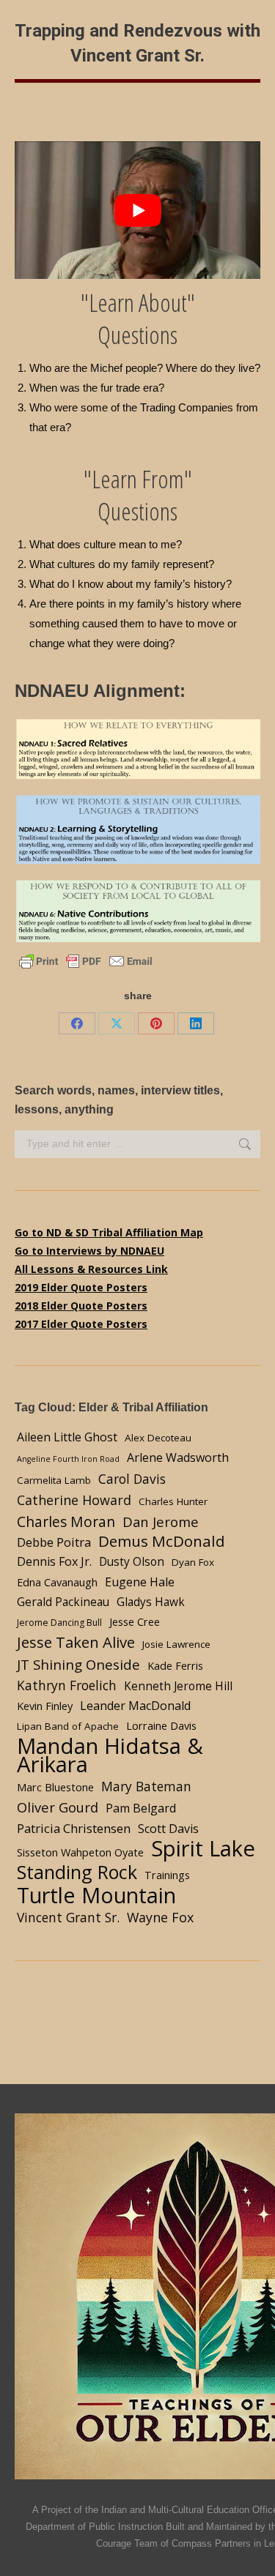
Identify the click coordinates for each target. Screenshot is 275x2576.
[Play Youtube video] (137, 210)
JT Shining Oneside (78, 1664)
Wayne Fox (160, 1917)
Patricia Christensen (74, 1828)
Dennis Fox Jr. (54, 1561)
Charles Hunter (173, 1501)
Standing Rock (77, 1872)
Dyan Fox (193, 1562)
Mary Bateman (146, 1786)
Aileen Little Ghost (67, 1437)
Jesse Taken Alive (76, 1642)
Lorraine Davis (161, 1725)
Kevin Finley (45, 1706)
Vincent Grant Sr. (68, 1917)
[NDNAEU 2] (137, 830)
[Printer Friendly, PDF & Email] (86, 960)
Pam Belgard (141, 1808)
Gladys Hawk (151, 1602)
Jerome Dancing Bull (59, 1623)
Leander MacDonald (135, 1706)
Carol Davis (132, 1479)
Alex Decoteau (158, 1438)
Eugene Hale (140, 1582)
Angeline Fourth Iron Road (68, 1459)
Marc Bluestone (55, 1787)
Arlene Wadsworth (178, 1457)
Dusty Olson (132, 1562)
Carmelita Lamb (54, 1480)
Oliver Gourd (58, 1807)
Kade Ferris (175, 1665)
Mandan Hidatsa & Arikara (110, 1755)
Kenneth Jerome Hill (178, 1686)
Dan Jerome (161, 1522)
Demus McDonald (162, 1541)
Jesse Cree (135, 1621)
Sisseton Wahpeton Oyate (80, 1852)
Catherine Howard (74, 1500)
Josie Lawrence (176, 1644)
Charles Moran (66, 1522)
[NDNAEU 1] (137, 749)
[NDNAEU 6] (137, 912)
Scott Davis (168, 1829)
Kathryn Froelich (67, 1685)
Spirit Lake (203, 1849)
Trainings (167, 1875)
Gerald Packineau (63, 1602)
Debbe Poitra (54, 1542)
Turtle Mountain (96, 1895)
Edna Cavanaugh (57, 1582)
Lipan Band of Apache (68, 1726)
